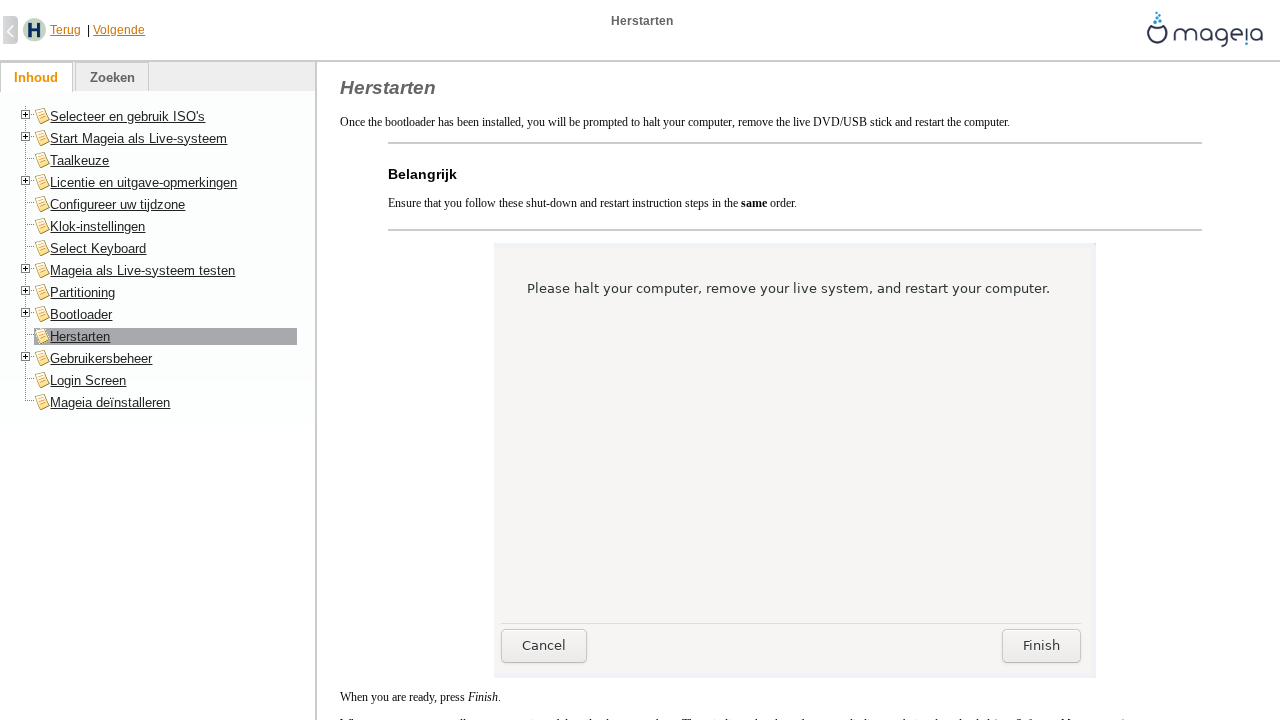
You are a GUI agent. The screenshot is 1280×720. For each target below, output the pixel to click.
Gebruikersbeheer (101, 358)
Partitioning (82, 292)
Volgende (119, 30)
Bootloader (81, 314)
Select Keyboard (98, 248)
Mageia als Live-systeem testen (142, 270)
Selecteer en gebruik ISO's (127, 116)
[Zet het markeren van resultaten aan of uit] (34, 30)
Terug (65, 30)
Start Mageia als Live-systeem (138, 138)
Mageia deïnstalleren (110, 402)
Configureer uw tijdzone (117, 204)
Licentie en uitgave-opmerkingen (143, 182)
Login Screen (88, 380)
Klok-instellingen (97, 226)
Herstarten (80, 336)
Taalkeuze (79, 160)
